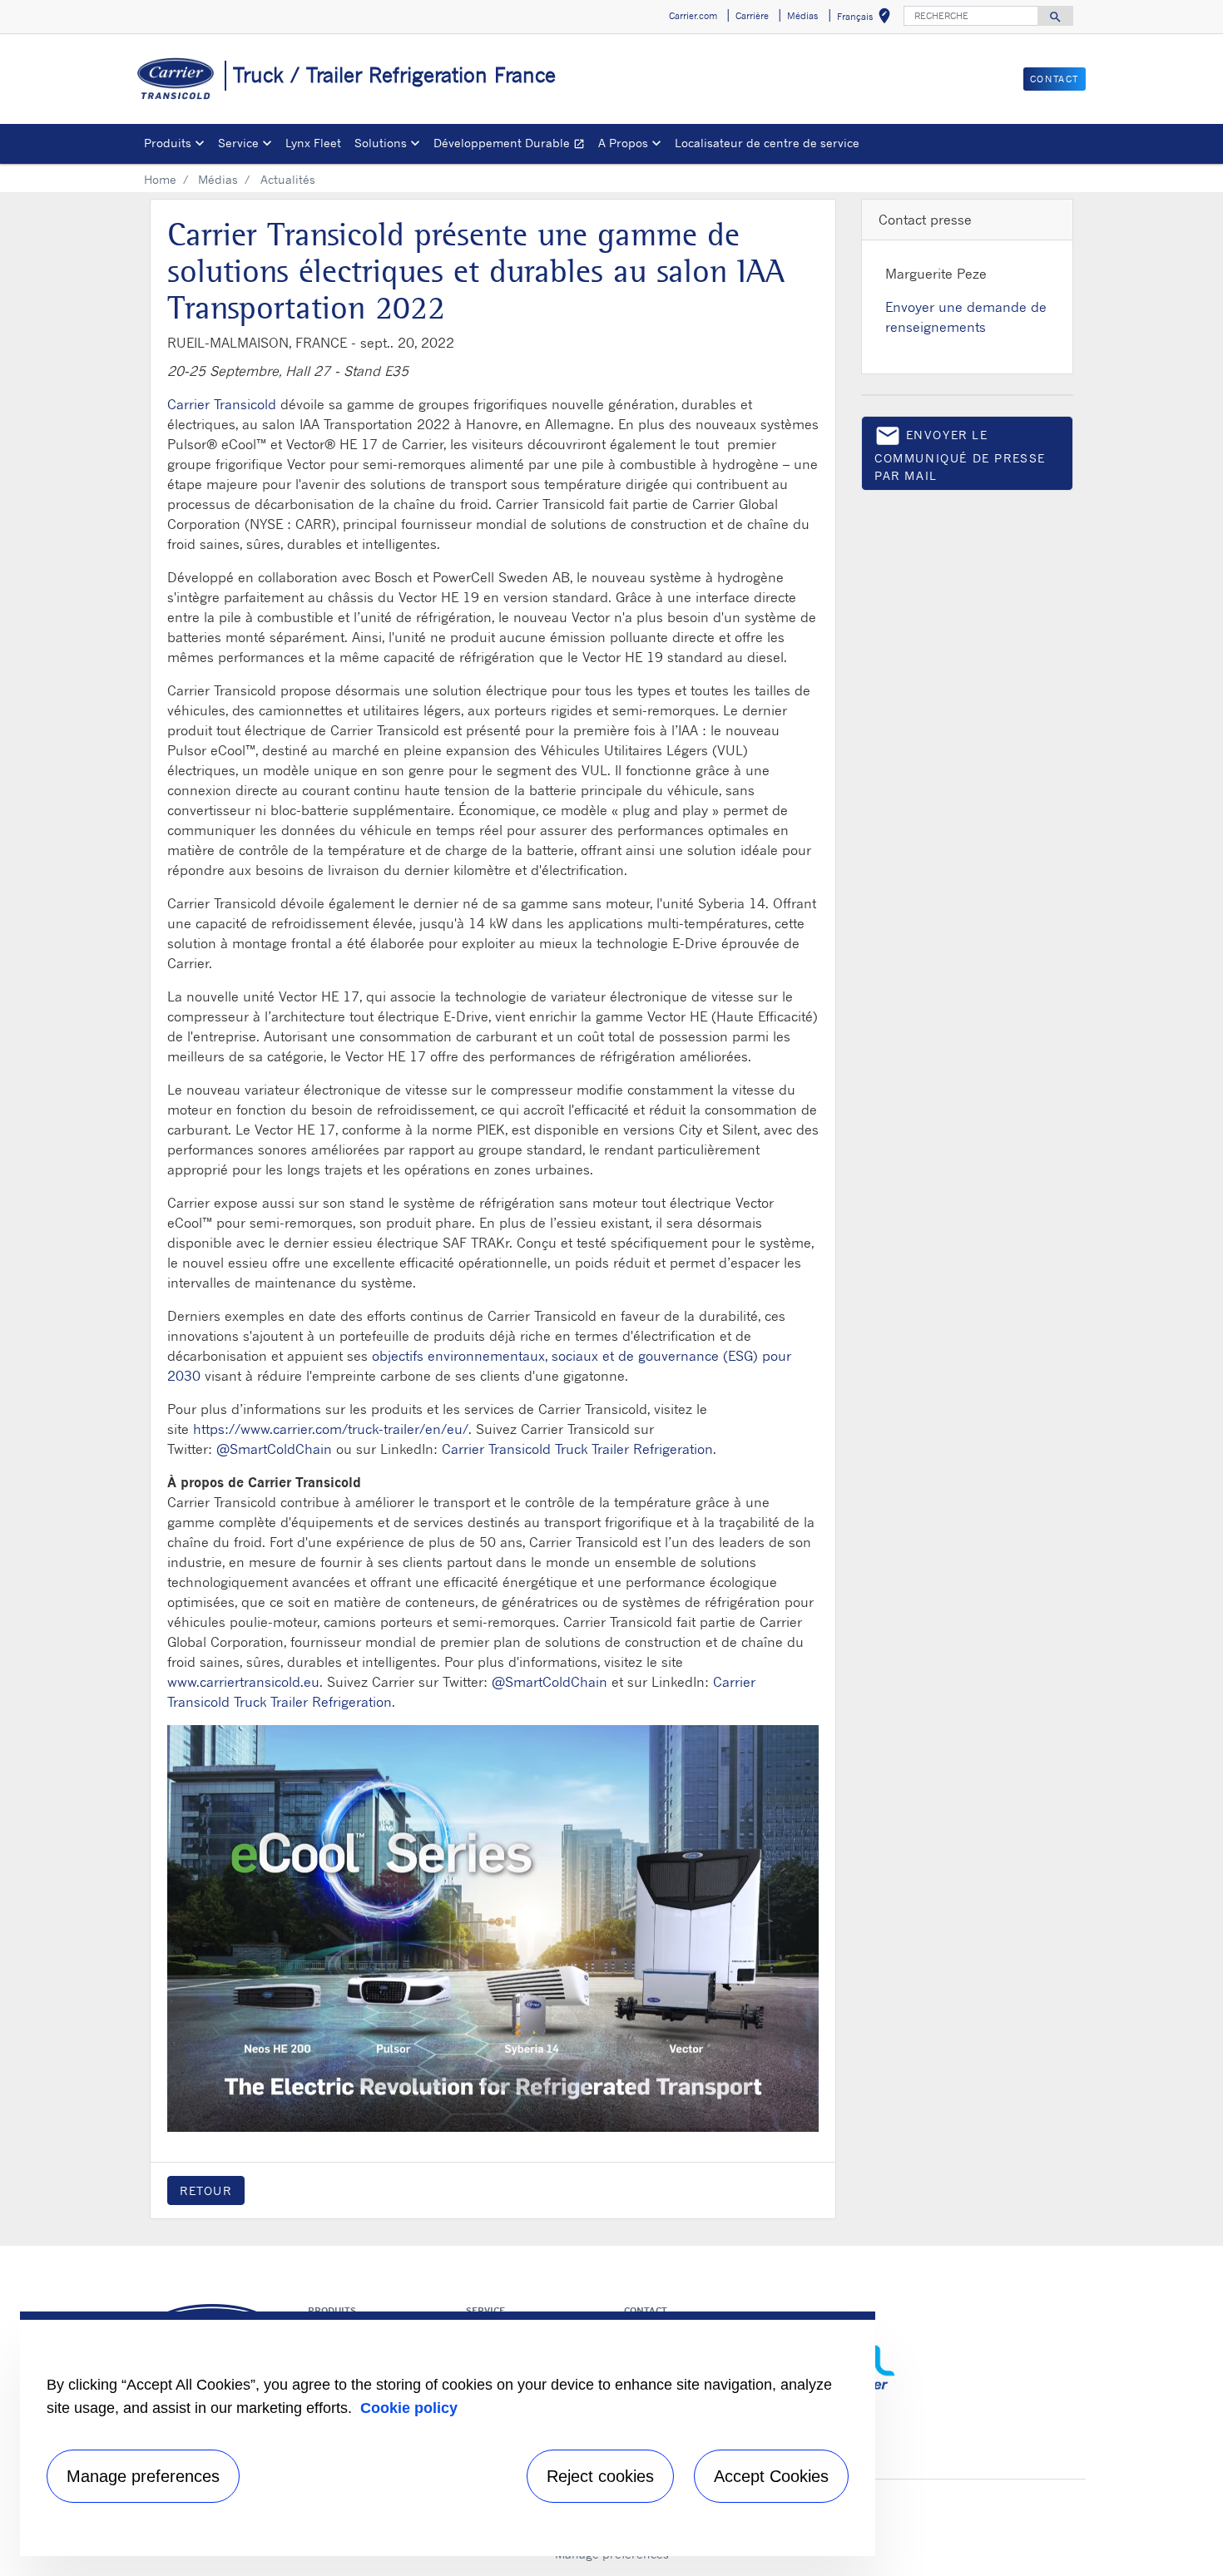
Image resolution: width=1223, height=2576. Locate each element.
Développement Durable (512, 145)
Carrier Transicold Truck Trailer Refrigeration (577, 1449)
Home (160, 179)
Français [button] (867, 19)
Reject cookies (600, 2476)
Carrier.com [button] (693, 16)
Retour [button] (206, 2190)
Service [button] (238, 143)
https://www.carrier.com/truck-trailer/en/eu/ (331, 1429)
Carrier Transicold (222, 404)
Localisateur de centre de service (767, 143)
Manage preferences (143, 2476)
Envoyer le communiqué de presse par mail (960, 452)
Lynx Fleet (313, 143)
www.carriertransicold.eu (243, 1682)
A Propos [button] (623, 143)
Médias (218, 179)
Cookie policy (409, 2408)
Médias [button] (802, 16)
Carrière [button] (752, 16)
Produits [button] (168, 143)
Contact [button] (1055, 79)
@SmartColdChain (274, 1449)
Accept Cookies (771, 2476)
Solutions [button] (381, 143)
